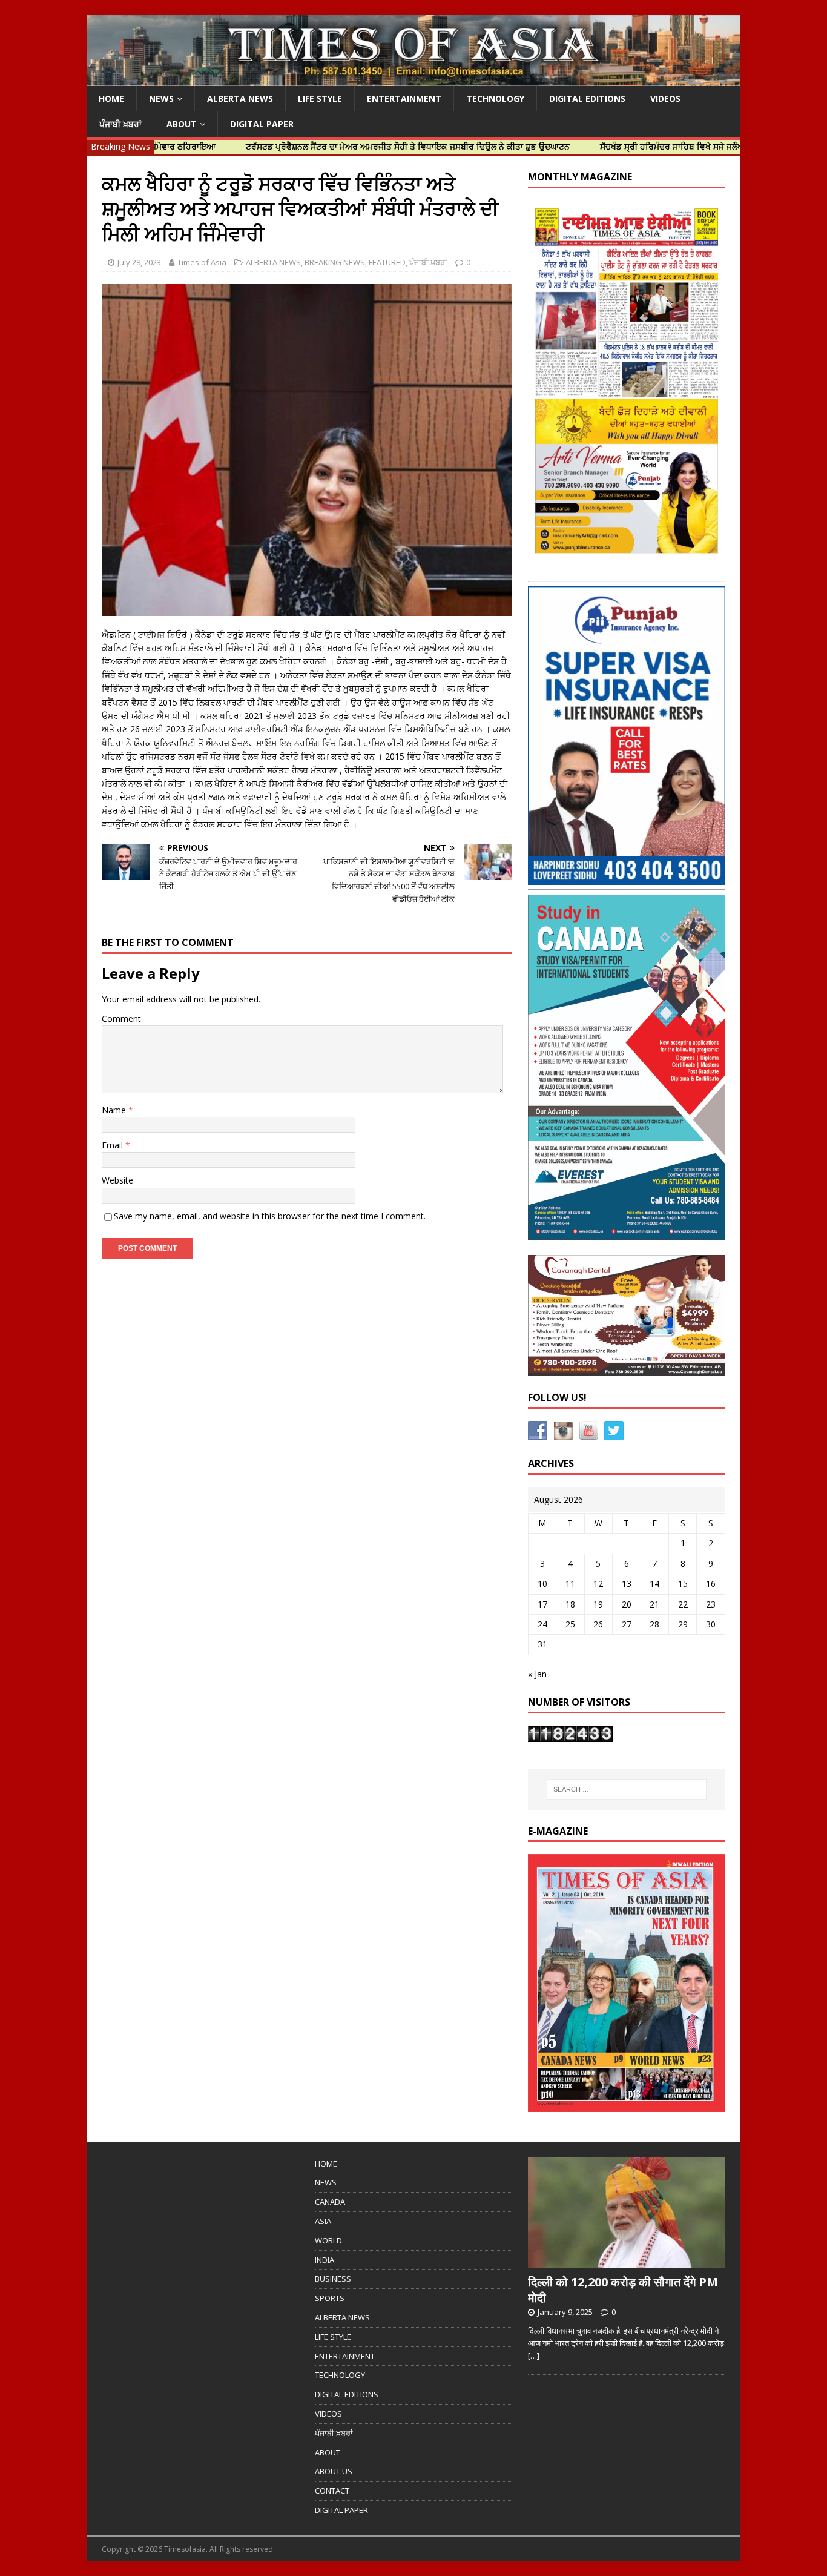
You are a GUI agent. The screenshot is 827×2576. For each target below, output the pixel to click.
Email (114, 1145)
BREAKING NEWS (335, 262)
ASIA (323, 2221)
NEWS (161, 98)
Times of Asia (202, 262)
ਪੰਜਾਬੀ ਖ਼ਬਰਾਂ (120, 124)
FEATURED (387, 262)
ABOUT (182, 124)
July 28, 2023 (139, 262)
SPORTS (330, 2298)
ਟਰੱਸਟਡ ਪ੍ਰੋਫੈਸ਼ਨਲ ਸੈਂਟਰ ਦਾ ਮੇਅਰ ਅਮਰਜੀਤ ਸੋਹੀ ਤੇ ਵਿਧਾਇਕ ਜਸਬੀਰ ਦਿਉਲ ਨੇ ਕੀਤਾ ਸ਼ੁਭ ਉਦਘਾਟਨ (339, 146)
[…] (534, 2356)
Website (117, 1180)
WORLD (328, 2240)
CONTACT (332, 2491)
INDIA (325, 2260)
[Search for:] (627, 1789)
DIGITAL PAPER (262, 124)
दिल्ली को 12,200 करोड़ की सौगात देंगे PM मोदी (623, 2290)
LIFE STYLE (320, 98)
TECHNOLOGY (495, 98)
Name (115, 1110)
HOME (111, 98)
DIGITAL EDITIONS (587, 98)
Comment (121, 1018)
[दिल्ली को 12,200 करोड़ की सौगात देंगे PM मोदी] (627, 2262)
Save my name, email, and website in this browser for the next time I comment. (270, 1216)
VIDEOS (665, 98)
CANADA (330, 2202)
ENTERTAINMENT (404, 98)
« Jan (537, 1674)
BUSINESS (333, 2279)
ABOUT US (334, 2471)
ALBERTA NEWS (240, 98)
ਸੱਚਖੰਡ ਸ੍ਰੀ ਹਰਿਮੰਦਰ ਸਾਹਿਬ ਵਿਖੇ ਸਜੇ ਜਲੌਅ (603, 146)
